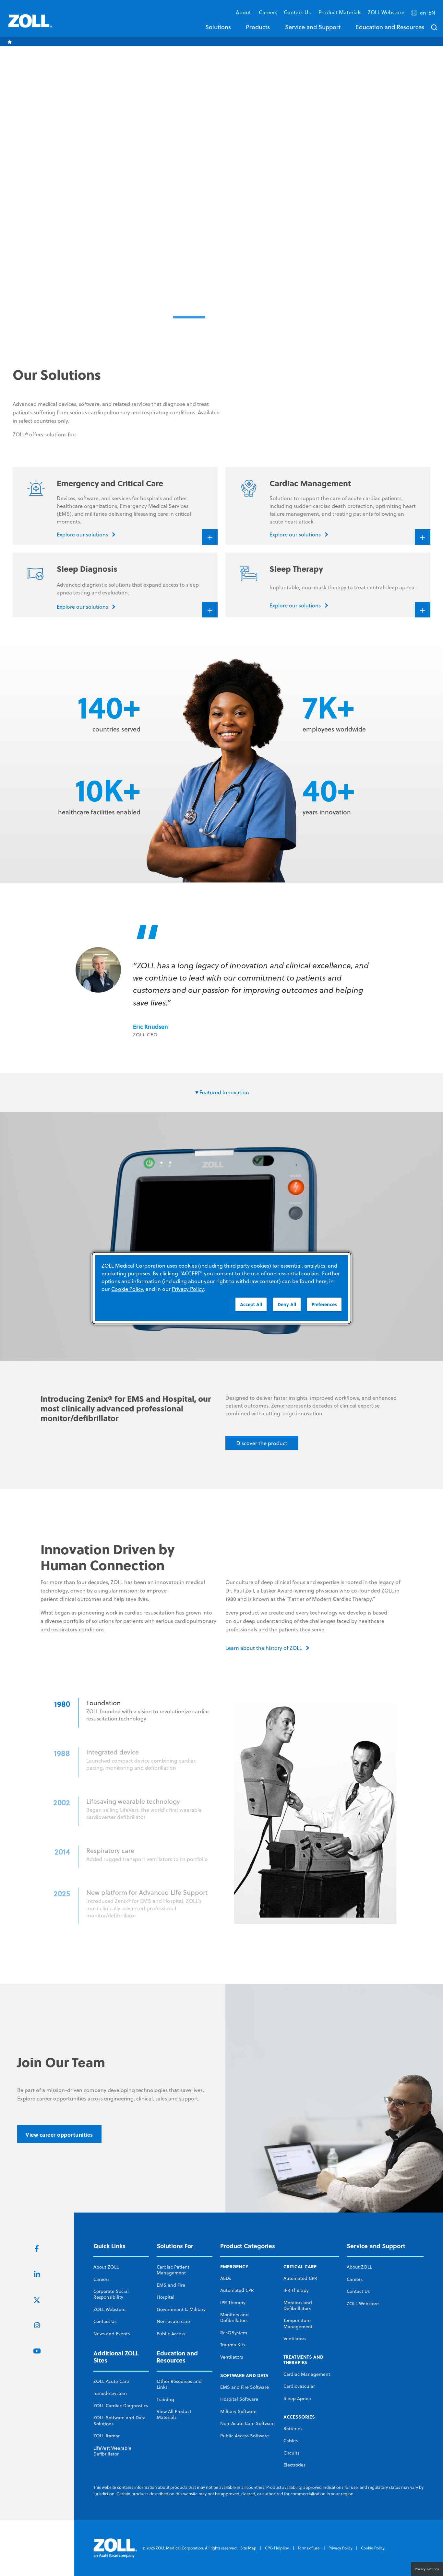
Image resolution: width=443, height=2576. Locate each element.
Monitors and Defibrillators (234, 2317)
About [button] (244, 12)
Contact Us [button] (298, 12)
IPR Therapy (233, 2303)
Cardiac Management (307, 2374)
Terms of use (309, 2548)
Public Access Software (245, 2436)
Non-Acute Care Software (247, 2423)
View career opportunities (59, 2135)
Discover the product (262, 1443)
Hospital (166, 2297)
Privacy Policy (341, 2548)
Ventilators (232, 2357)
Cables (291, 2441)
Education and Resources (390, 27)
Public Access (171, 2334)
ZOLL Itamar (107, 2436)
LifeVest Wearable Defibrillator (112, 2451)
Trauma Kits (233, 2345)
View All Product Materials (174, 2414)
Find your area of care (346, 258)
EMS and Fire (171, 2285)
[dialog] (221, 1288)
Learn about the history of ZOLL (264, 1648)
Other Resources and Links (179, 2384)
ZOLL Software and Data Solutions (120, 2421)
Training (165, 2399)
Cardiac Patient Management (173, 2270)
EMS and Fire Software (245, 2387)
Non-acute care (173, 2321)
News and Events (112, 2334)
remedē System (110, 2393)
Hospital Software (239, 2399)
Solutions (218, 27)
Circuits (291, 2453)
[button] (424, 14)
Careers (268, 12)
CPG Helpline (277, 2548)
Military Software (238, 2411)
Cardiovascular (299, 2386)
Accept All (251, 1304)
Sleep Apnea (297, 2398)
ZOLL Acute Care (111, 2381)
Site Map (248, 2548)
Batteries (293, 2429)
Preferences (324, 1304)
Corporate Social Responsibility (111, 2294)
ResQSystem (234, 2333)
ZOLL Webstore (386, 12)
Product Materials (340, 12)
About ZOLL (106, 2267)
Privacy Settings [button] (427, 2569)
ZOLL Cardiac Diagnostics (121, 2406)
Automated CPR (237, 2290)
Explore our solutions (269, 258)
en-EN (428, 13)
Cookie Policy (373, 2548)
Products (258, 27)
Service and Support (313, 27)
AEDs (226, 2278)
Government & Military (181, 2309)
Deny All (287, 1304)
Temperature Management (298, 2323)
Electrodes (294, 2465)
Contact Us (105, 2321)
